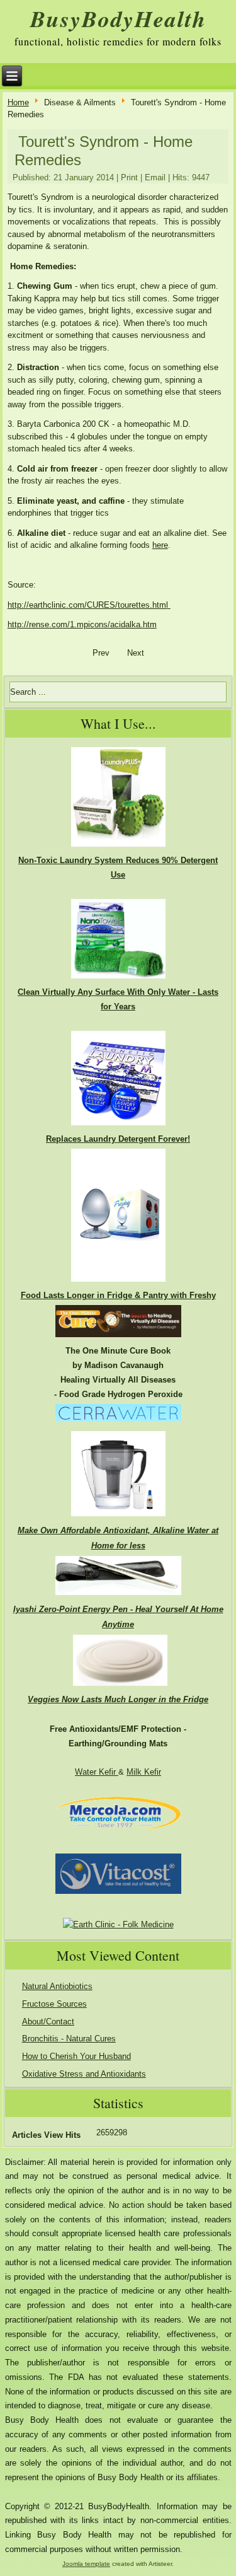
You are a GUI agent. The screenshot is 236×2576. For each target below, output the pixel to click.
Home (18, 102)
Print (129, 177)
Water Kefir (97, 1772)
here (160, 545)
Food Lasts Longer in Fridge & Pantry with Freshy (118, 1295)
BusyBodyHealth (118, 19)
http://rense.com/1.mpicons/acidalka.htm (82, 624)
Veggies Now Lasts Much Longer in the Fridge (118, 1699)
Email (155, 177)
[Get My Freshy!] (118, 1281)
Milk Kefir (144, 1772)
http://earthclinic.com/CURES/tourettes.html (88, 605)
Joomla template (86, 2564)
